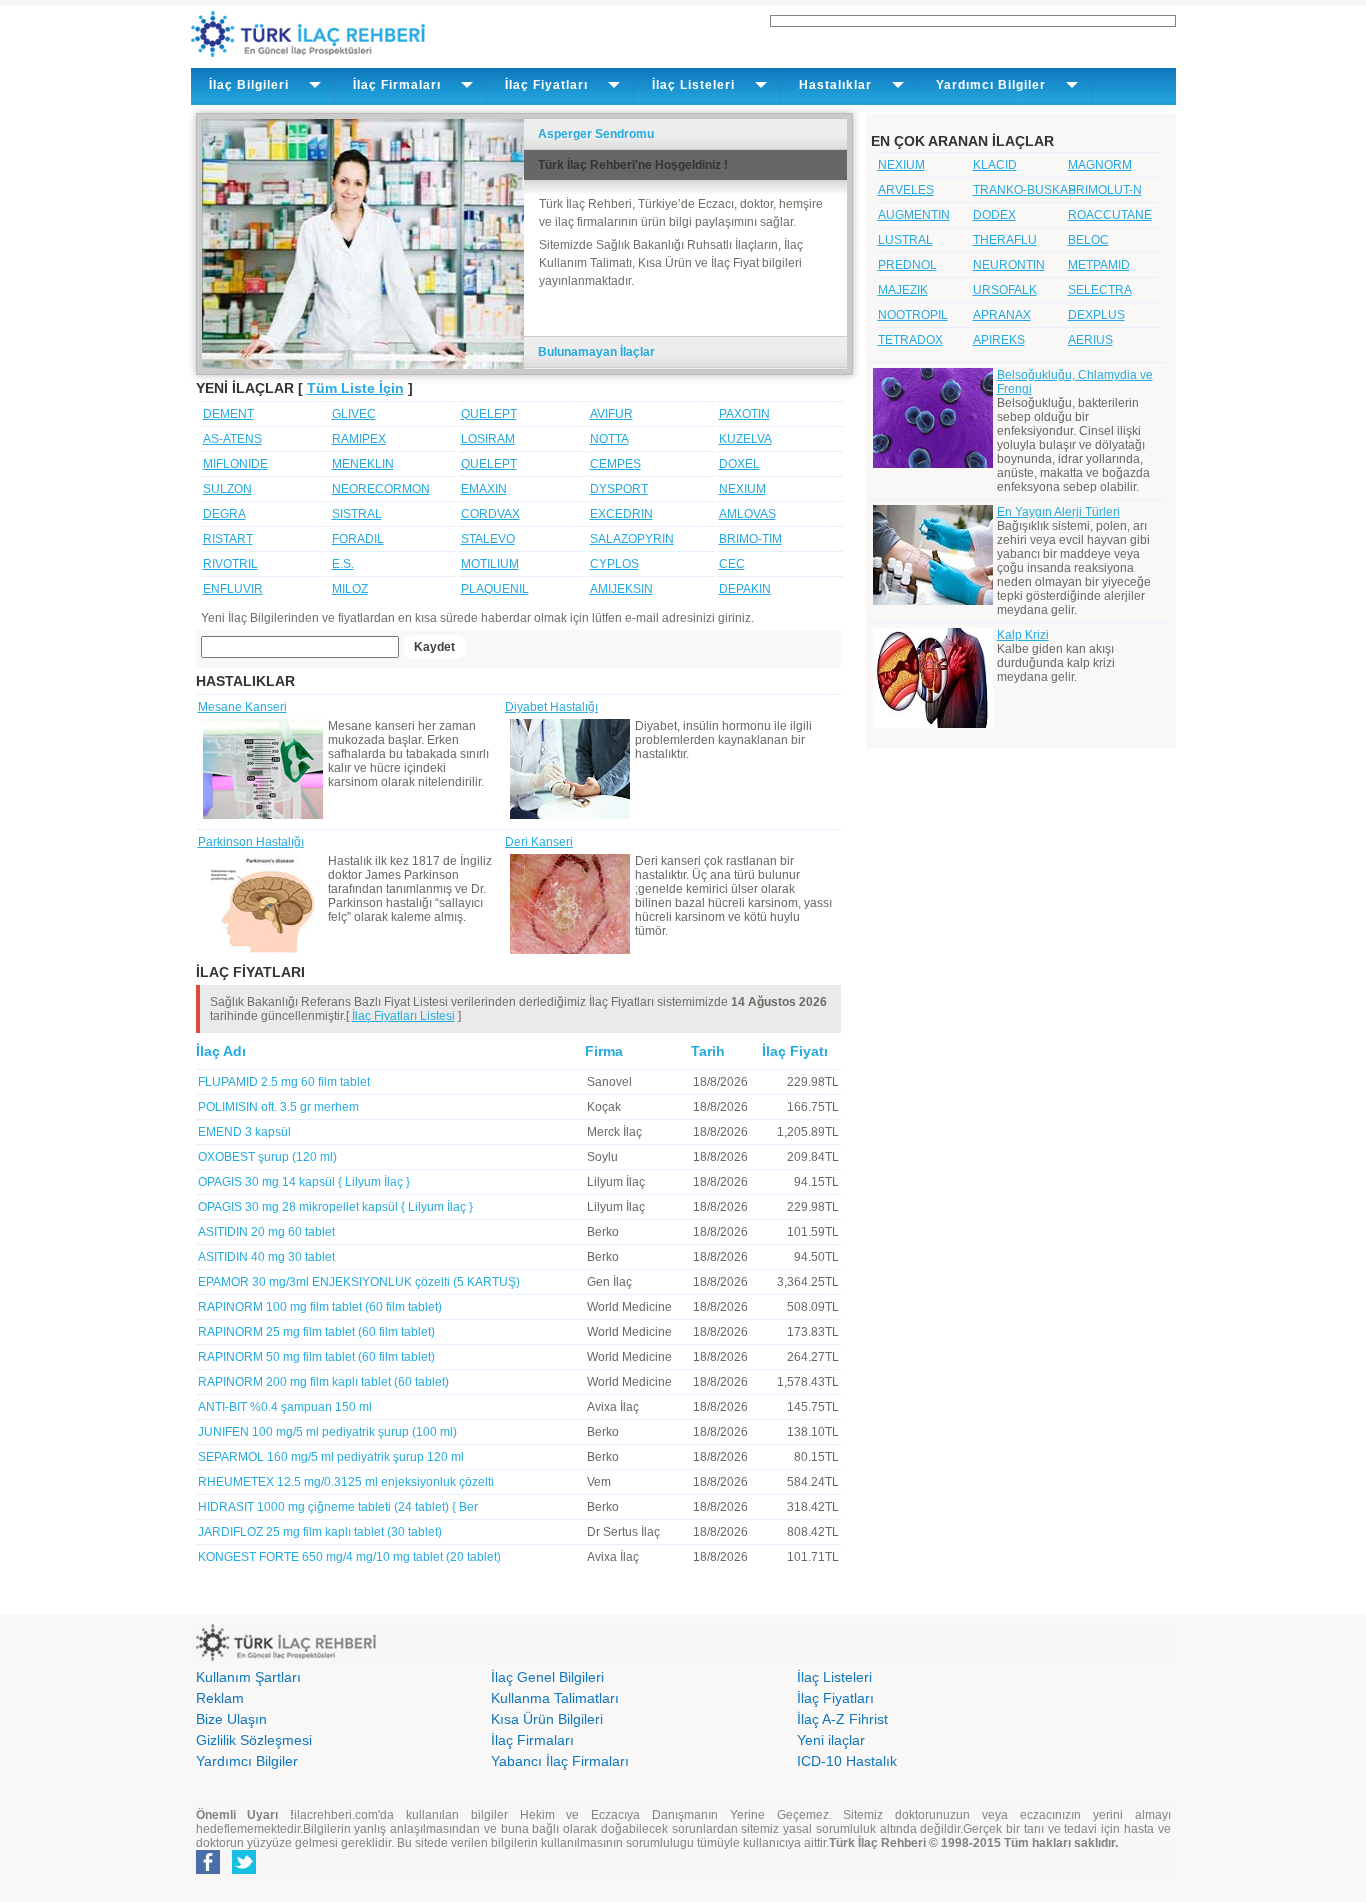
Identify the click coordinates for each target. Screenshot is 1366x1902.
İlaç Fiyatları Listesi (403, 1016)
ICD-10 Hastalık (847, 1761)
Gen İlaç (609, 1282)
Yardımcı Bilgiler (247, 1761)
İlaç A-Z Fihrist (842, 1719)
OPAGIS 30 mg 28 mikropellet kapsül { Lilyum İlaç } (335, 1207)
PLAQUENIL (495, 589)
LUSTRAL (905, 240)
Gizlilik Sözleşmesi (254, 1740)
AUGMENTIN (914, 215)
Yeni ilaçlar (831, 1740)
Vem (599, 1482)
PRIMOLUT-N (1105, 190)
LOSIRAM (488, 439)
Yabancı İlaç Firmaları (560, 1761)
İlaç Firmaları (532, 1740)
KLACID (995, 165)
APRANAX (1002, 315)
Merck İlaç (614, 1132)
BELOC (1088, 240)
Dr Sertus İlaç (623, 1532)
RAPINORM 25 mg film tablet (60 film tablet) (316, 1332)
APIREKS (999, 340)
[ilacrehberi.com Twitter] (244, 1870)
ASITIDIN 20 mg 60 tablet (266, 1232)
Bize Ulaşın (231, 1719)
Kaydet (434, 647)
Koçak (604, 1107)
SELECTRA (1100, 290)
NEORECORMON (381, 489)
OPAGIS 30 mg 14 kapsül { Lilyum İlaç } (304, 1182)
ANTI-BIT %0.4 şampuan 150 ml (285, 1407)
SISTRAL (357, 514)
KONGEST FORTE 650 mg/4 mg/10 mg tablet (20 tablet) (349, 1557)
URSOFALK (1005, 290)
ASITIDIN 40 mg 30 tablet (266, 1257)
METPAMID (1099, 265)
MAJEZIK (903, 290)
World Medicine (629, 1307)
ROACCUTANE (1110, 215)
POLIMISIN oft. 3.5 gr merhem (278, 1107)
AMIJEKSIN (621, 589)
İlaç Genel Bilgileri (547, 1677)
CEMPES (615, 464)
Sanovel (609, 1082)
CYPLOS (614, 564)
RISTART (228, 539)
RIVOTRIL (230, 564)
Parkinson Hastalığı (251, 842)
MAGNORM (1100, 165)
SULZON (227, 489)
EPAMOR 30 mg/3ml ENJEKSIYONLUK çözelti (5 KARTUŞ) (359, 1282)
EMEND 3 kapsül (244, 1132)
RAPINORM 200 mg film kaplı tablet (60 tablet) (323, 1382)
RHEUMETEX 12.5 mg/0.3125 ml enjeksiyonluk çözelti (346, 1482)
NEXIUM (742, 489)
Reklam (220, 1698)
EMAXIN (484, 489)
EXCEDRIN (621, 514)
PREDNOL (907, 265)
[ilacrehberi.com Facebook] (208, 1870)
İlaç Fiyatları (835, 1698)
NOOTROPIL (913, 315)
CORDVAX (490, 514)
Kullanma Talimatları (555, 1698)
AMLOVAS (747, 514)
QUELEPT (489, 414)
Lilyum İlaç (616, 1182)
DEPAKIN (745, 589)
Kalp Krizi (1023, 635)
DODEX (994, 215)
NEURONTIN (1009, 265)
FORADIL (358, 539)
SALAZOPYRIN (632, 539)
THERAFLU (1005, 240)
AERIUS (1090, 340)
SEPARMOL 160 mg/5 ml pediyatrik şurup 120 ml (331, 1457)
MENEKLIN (363, 464)
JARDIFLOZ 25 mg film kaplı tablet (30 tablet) (320, 1532)
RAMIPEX (359, 439)
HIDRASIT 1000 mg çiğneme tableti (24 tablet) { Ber (338, 1507)
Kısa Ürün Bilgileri (547, 1719)
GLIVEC (354, 414)
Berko (603, 1232)
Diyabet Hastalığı (551, 707)
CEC (732, 564)
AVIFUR (611, 414)
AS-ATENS (232, 439)
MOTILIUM (490, 564)
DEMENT (228, 414)
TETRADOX (910, 340)
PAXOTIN (744, 414)
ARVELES (906, 190)
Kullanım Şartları (248, 1677)
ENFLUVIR (233, 589)
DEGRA (224, 514)
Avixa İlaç (613, 1407)
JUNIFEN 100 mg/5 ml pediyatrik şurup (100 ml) (327, 1432)
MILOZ (350, 589)
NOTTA (609, 439)
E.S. (343, 564)
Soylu (602, 1157)
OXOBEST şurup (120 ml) (267, 1157)
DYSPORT (619, 489)
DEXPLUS (1096, 315)
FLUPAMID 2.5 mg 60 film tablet (284, 1082)
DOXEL (739, 464)
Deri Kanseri (539, 842)
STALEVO (488, 539)
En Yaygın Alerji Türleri (1058, 512)
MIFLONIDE (235, 464)
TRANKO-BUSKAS (1024, 190)
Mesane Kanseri (242, 707)
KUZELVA (745, 439)
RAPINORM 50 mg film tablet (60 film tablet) (316, 1357)
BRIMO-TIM (750, 539)
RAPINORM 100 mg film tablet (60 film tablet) (320, 1307)
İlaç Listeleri (834, 1677)
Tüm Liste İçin (355, 388)
